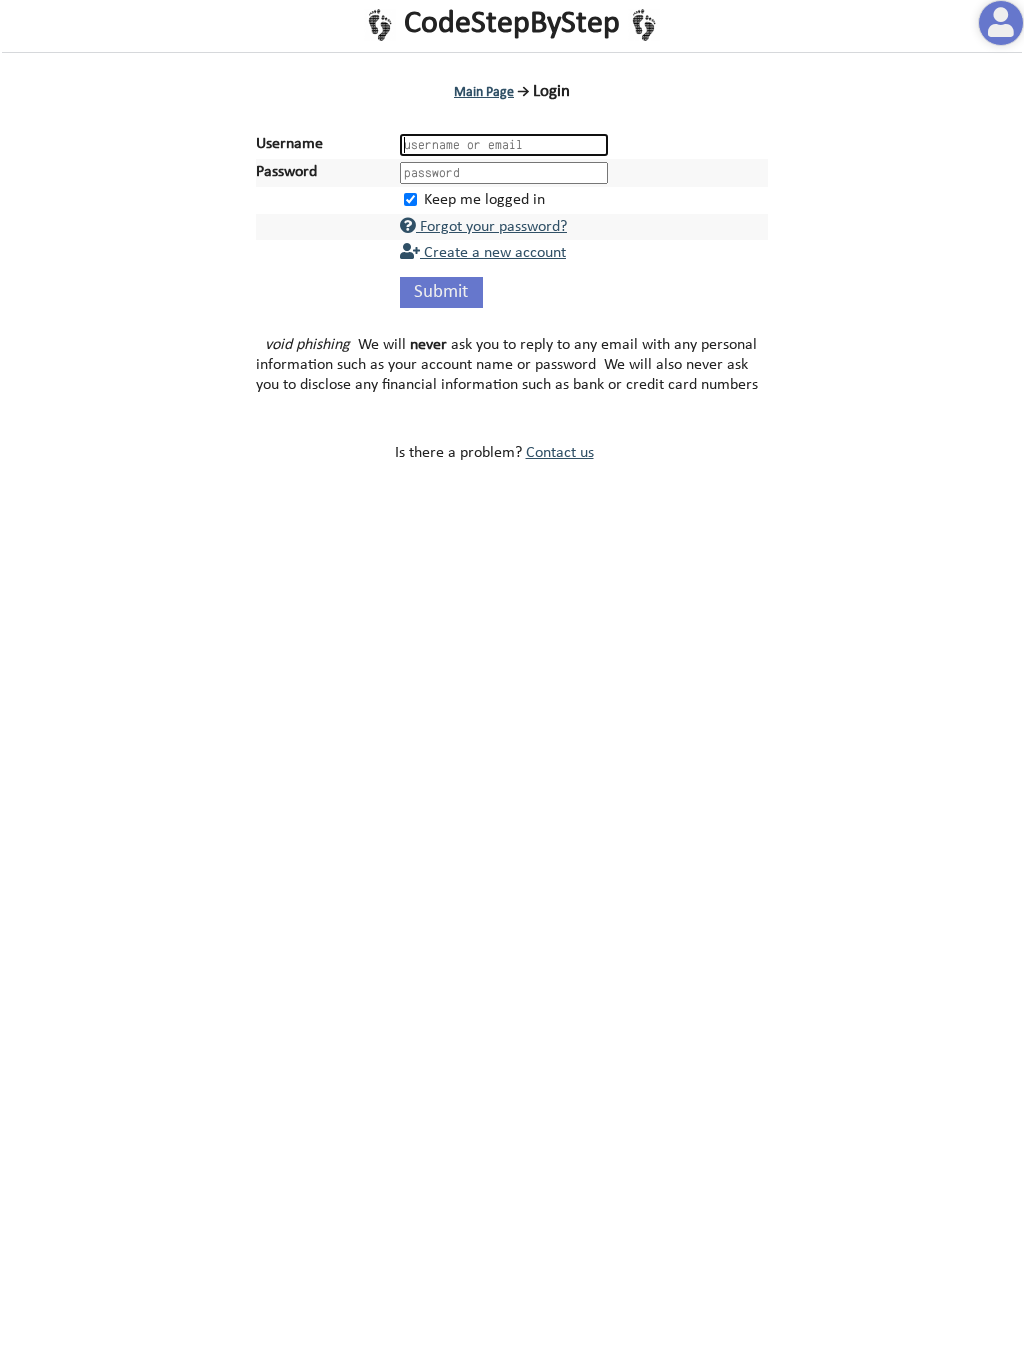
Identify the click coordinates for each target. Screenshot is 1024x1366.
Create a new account (493, 253)
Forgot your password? (491, 227)
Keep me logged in (484, 200)
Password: (288, 172)
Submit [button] (441, 292)
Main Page (484, 92)
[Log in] (1001, 23)
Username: (291, 144)
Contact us (560, 453)
